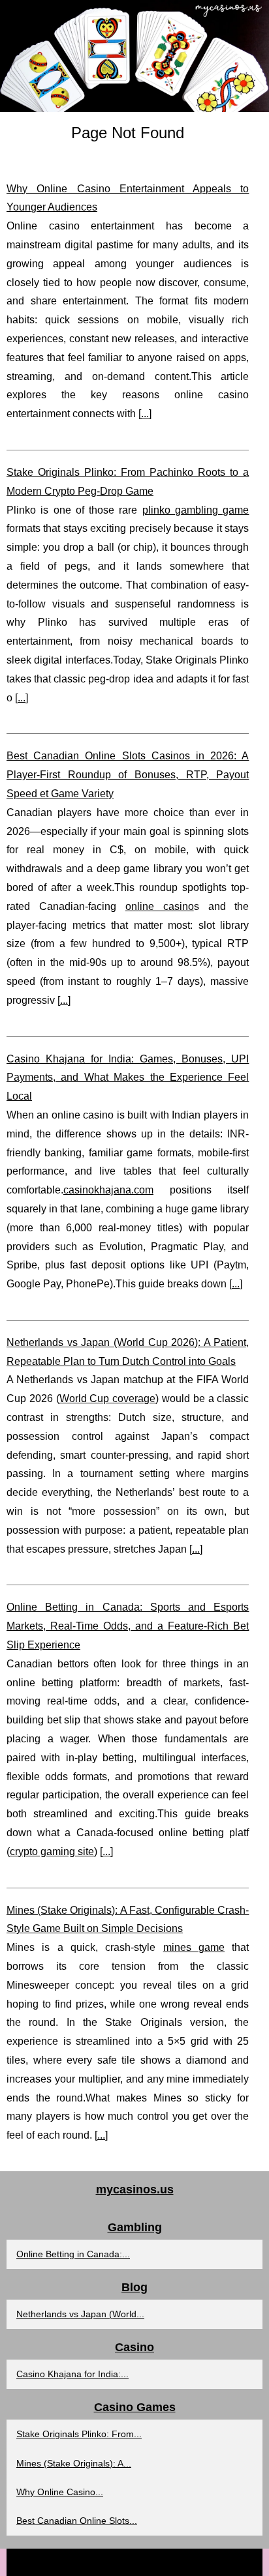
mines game (194, 1947)
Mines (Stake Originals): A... (74, 2463)
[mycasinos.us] (134, 56)
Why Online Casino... (60, 2492)
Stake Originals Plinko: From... (79, 2434)
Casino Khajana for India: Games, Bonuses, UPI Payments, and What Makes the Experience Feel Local (128, 1078)
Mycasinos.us (96, 2562)
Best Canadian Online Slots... (77, 2521)
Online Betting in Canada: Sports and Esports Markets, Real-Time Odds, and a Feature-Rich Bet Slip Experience (128, 1626)
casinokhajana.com (108, 1190)
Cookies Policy (201, 2562)
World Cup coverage (108, 1398)
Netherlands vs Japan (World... (80, 2314)
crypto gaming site (52, 1852)
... (145, 414)
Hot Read (148, 2562)
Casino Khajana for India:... (72, 2374)
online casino (160, 906)
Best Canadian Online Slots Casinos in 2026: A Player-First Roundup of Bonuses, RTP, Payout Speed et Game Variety (128, 775)
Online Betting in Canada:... (73, 2254)
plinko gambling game (196, 510)
